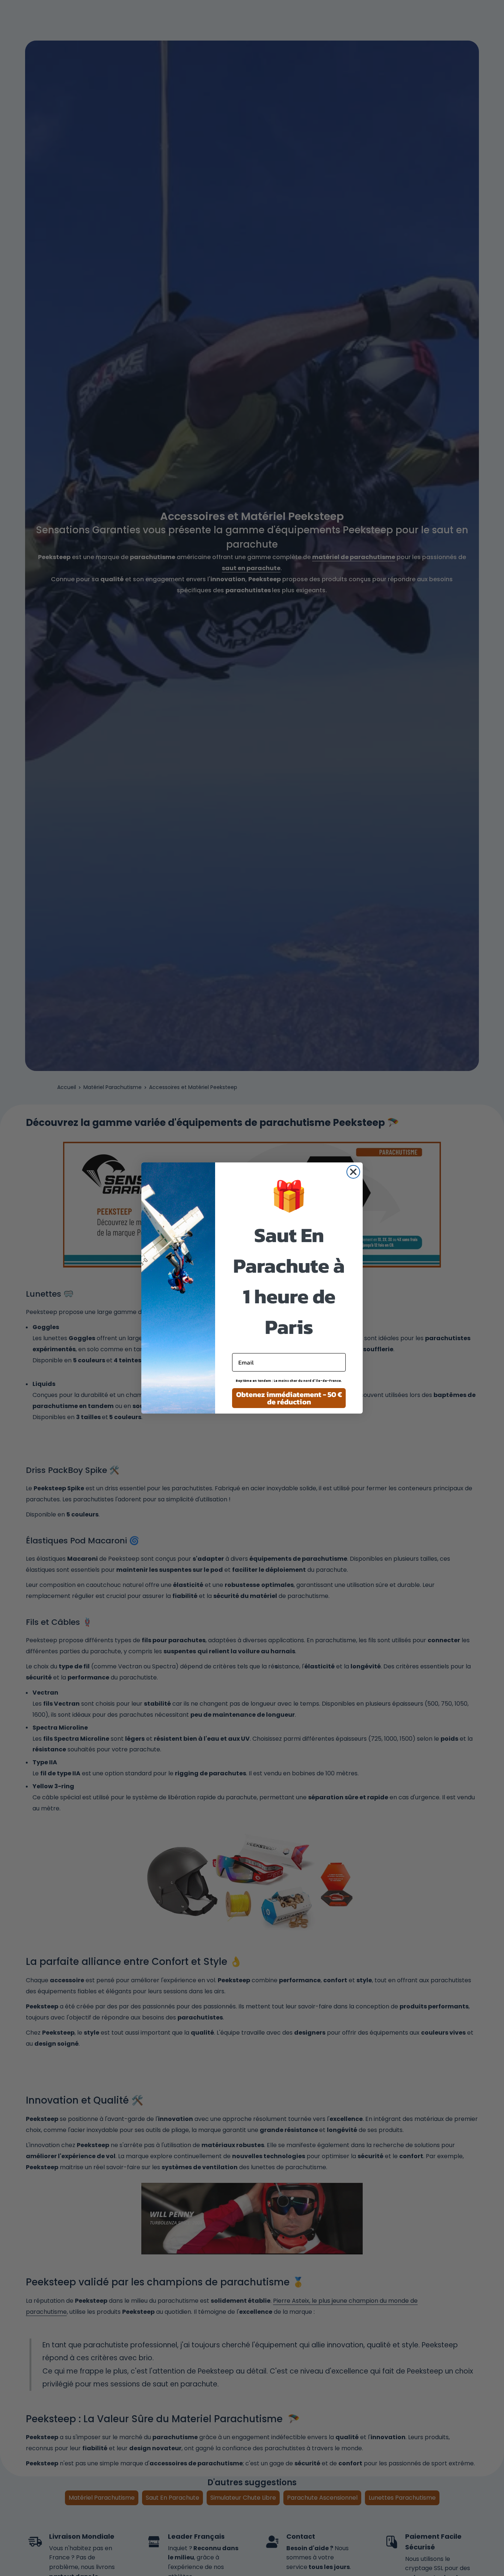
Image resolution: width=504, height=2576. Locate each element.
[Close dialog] (353, 1172)
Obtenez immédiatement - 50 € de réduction (289, 1398)
